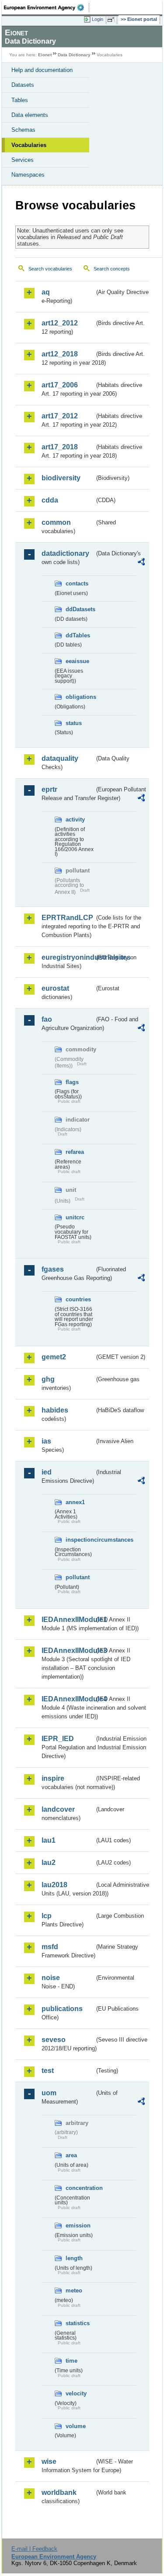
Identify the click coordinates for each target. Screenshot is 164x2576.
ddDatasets (80, 609)
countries (78, 1299)
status (74, 723)
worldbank (59, 2492)
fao (47, 1019)
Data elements (30, 115)
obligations (80, 697)
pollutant (78, 1577)
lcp (47, 1916)
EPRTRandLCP (67, 918)
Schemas (23, 130)
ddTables (78, 635)
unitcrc (75, 1217)
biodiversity (61, 478)
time (72, 2361)
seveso (54, 2040)
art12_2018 (60, 354)
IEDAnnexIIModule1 (68, 1620)
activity (75, 819)
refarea (75, 1152)
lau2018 (54, 1885)
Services (23, 160)
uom (49, 2093)
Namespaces (28, 175)
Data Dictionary (74, 55)
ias (46, 1441)
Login (98, 19)
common (56, 522)
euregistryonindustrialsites (68, 957)
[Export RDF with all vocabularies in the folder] (141, 563)
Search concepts (112, 269)
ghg (48, 1379)
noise (51, 1978)
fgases (53, 1269)
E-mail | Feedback (34, 2549)
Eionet (45, 55)
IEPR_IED (58, 1739)
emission (78, 2225)
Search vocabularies (50, 269)
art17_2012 (60, 416)
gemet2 (54, 1357)
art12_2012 (60, 323)
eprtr (49, 789)
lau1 (49, 1840)
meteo (74, 2290)
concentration (80, 2188)
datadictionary (65, 553)
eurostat (55, 988)
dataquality (60, 758)
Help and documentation (42, 70)
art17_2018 (60, 447)
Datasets (23, 85)
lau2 (49, 1863)
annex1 (75, 1502)
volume (76, 2426)
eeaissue (77, 661)
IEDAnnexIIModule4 (68, 1699)
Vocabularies (29, 145)
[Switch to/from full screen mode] (112, 20)
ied (47, 1472)
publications (62, 2009)
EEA (47, 7)
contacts (77, 583)
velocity (76, 2393)
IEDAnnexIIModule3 (68, 1651)
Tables (20, 100)
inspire (53, 1778)
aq (46, 292)
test (48, 2071)
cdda (50, 500)
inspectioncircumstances (80, 1540)
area (71, 2155)
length (74, 2258)
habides (55, 1410)
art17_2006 (60, 385)
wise (49, 2461)
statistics (78, 2323)
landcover (58, 1809)
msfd (50, 1947)
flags (72, 1082)
